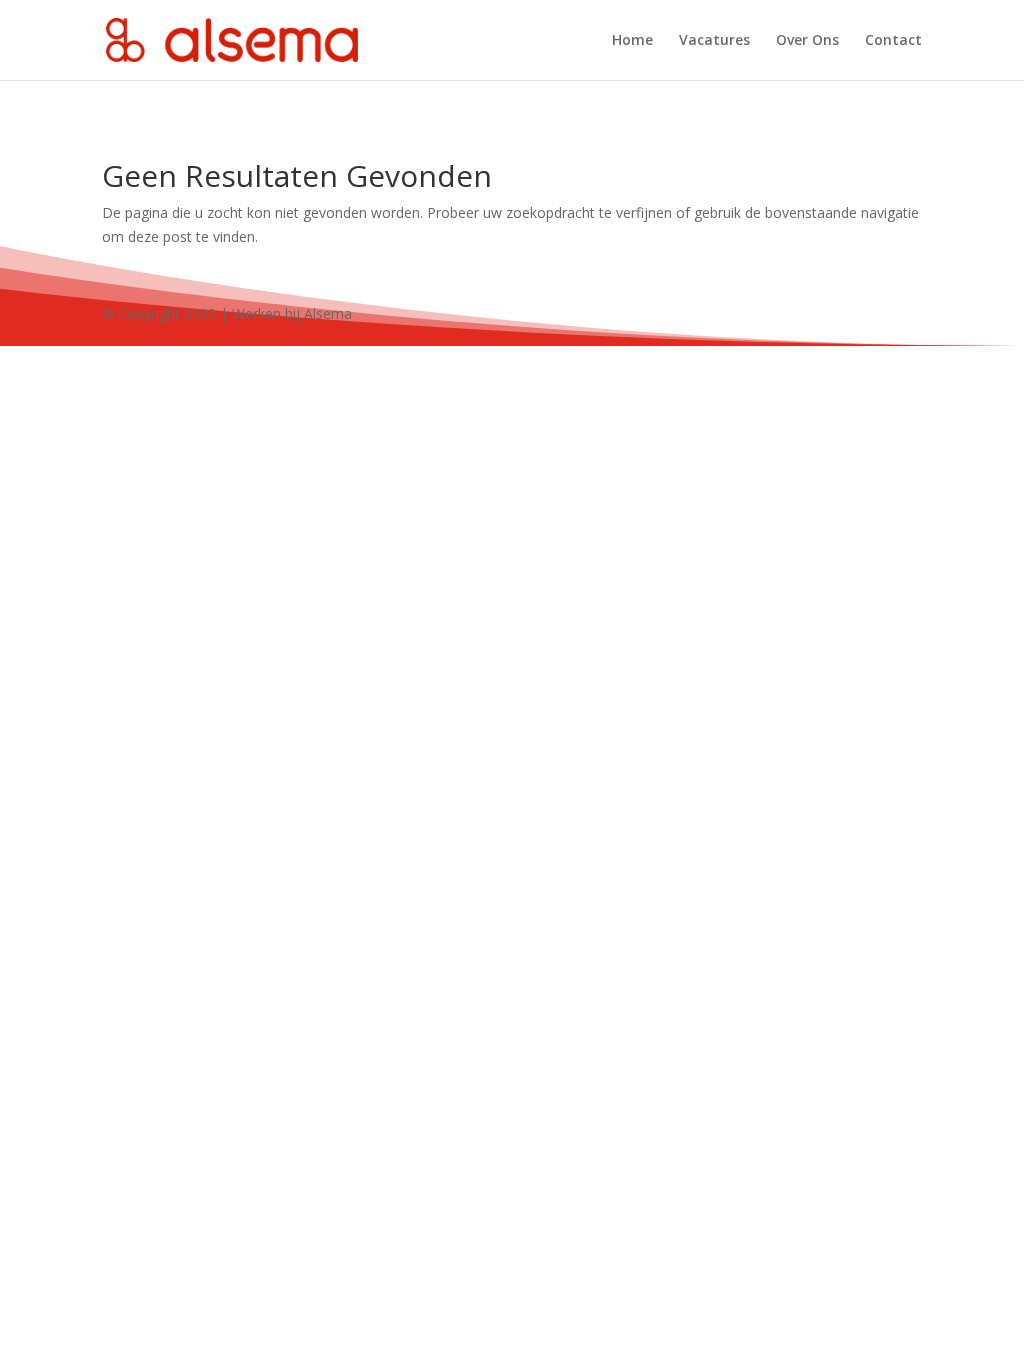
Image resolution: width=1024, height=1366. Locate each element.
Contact (893, 41)
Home (632, 41)
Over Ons (807, 41)
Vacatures (714, 41)
